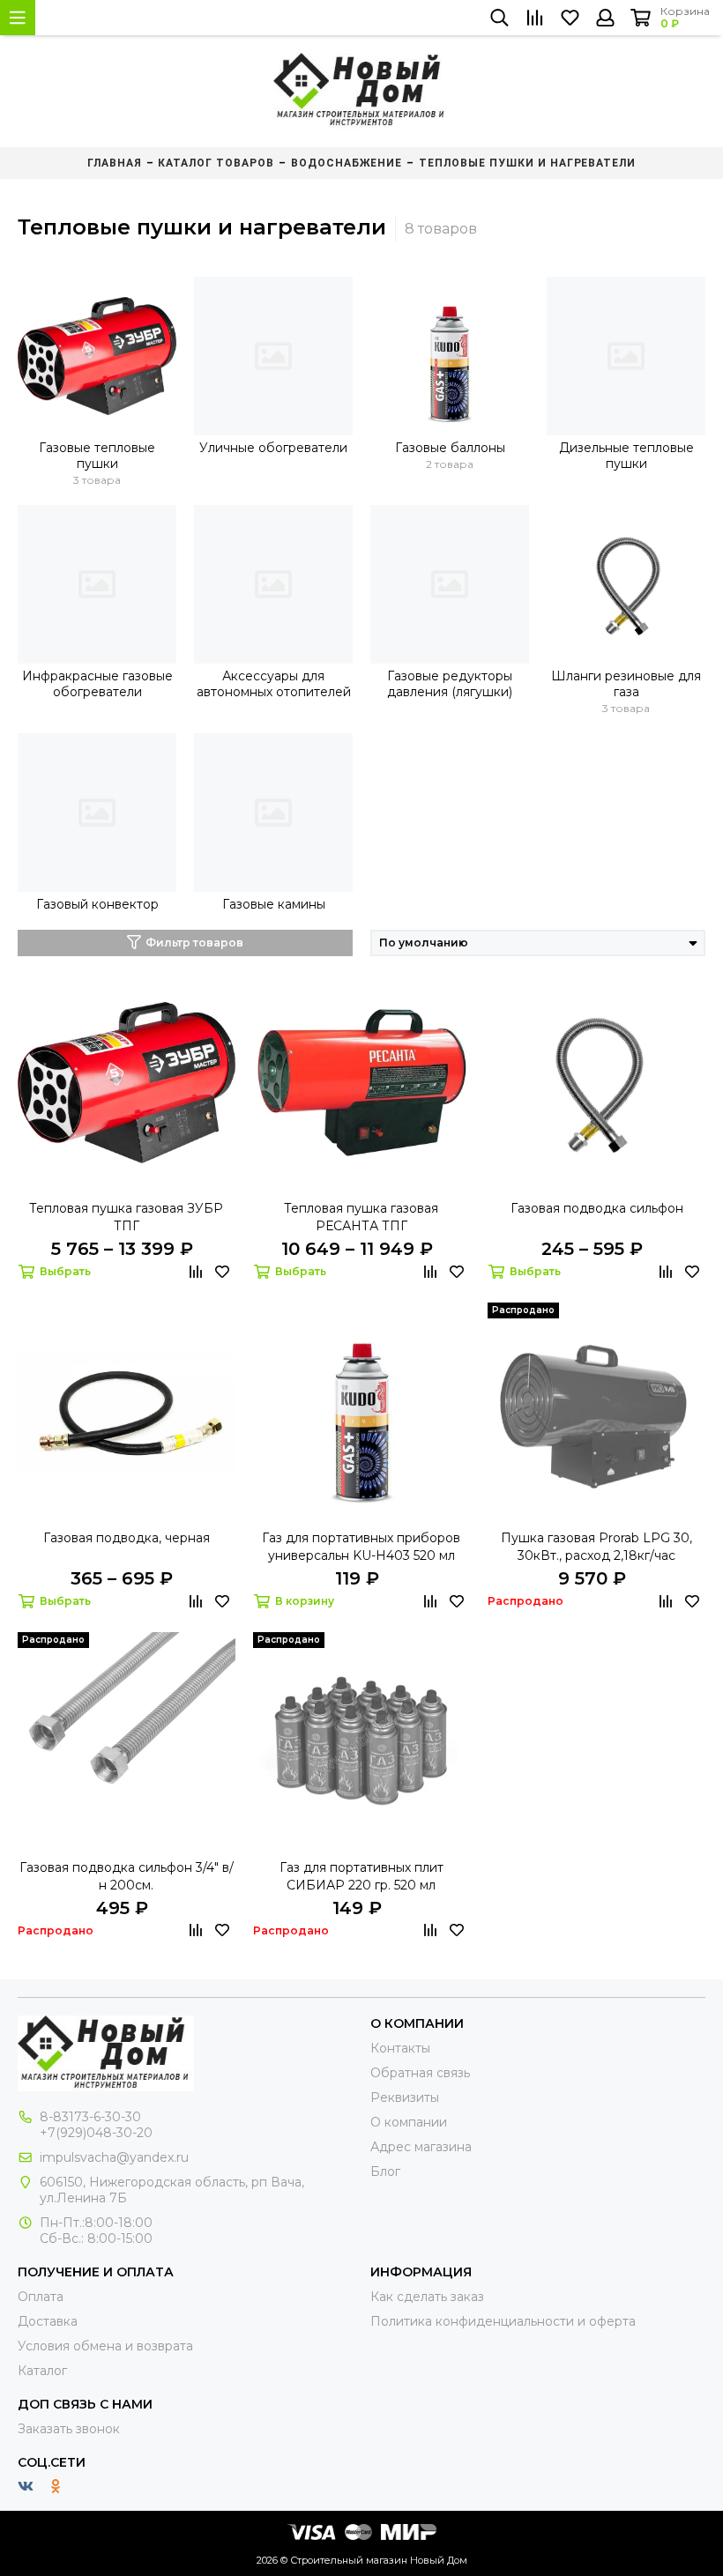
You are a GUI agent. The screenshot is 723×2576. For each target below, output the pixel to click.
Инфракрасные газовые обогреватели (97, 684)
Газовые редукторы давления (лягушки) (450, 684)
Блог (385, 2171)
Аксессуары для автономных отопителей (274, 684)
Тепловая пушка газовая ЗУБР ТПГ (126, 1217)
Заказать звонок (69, 2429)
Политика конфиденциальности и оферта (503, 2321)
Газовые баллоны (450, 448)
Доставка (48, 2321)
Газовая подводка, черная (127, 1538)
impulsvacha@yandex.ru (114, 2157)
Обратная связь (420, 2073)
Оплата (41, 2297)
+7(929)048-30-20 (96, 2133)
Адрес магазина (421, 2147)
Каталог (42, 2371)
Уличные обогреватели (273, 448)
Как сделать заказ (427, 2297)
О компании (409, 2122)
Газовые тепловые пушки (97, 456)
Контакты (400, 2048)
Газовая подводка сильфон (597, 1208)
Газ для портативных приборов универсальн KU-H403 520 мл (361, 1547)
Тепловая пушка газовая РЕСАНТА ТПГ (361, 1217)
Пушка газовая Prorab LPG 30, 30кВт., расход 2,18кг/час (596, 1547)
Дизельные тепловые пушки (626, 456)
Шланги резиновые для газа (626, 684)
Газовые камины (274, 904)
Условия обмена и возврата (105, 2346)
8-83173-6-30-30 (90, 2117)
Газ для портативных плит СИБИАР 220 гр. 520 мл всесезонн (361, 1877)
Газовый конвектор (97, 904)
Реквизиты (405, 2097)
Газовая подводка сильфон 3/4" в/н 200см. (127, 1876)
